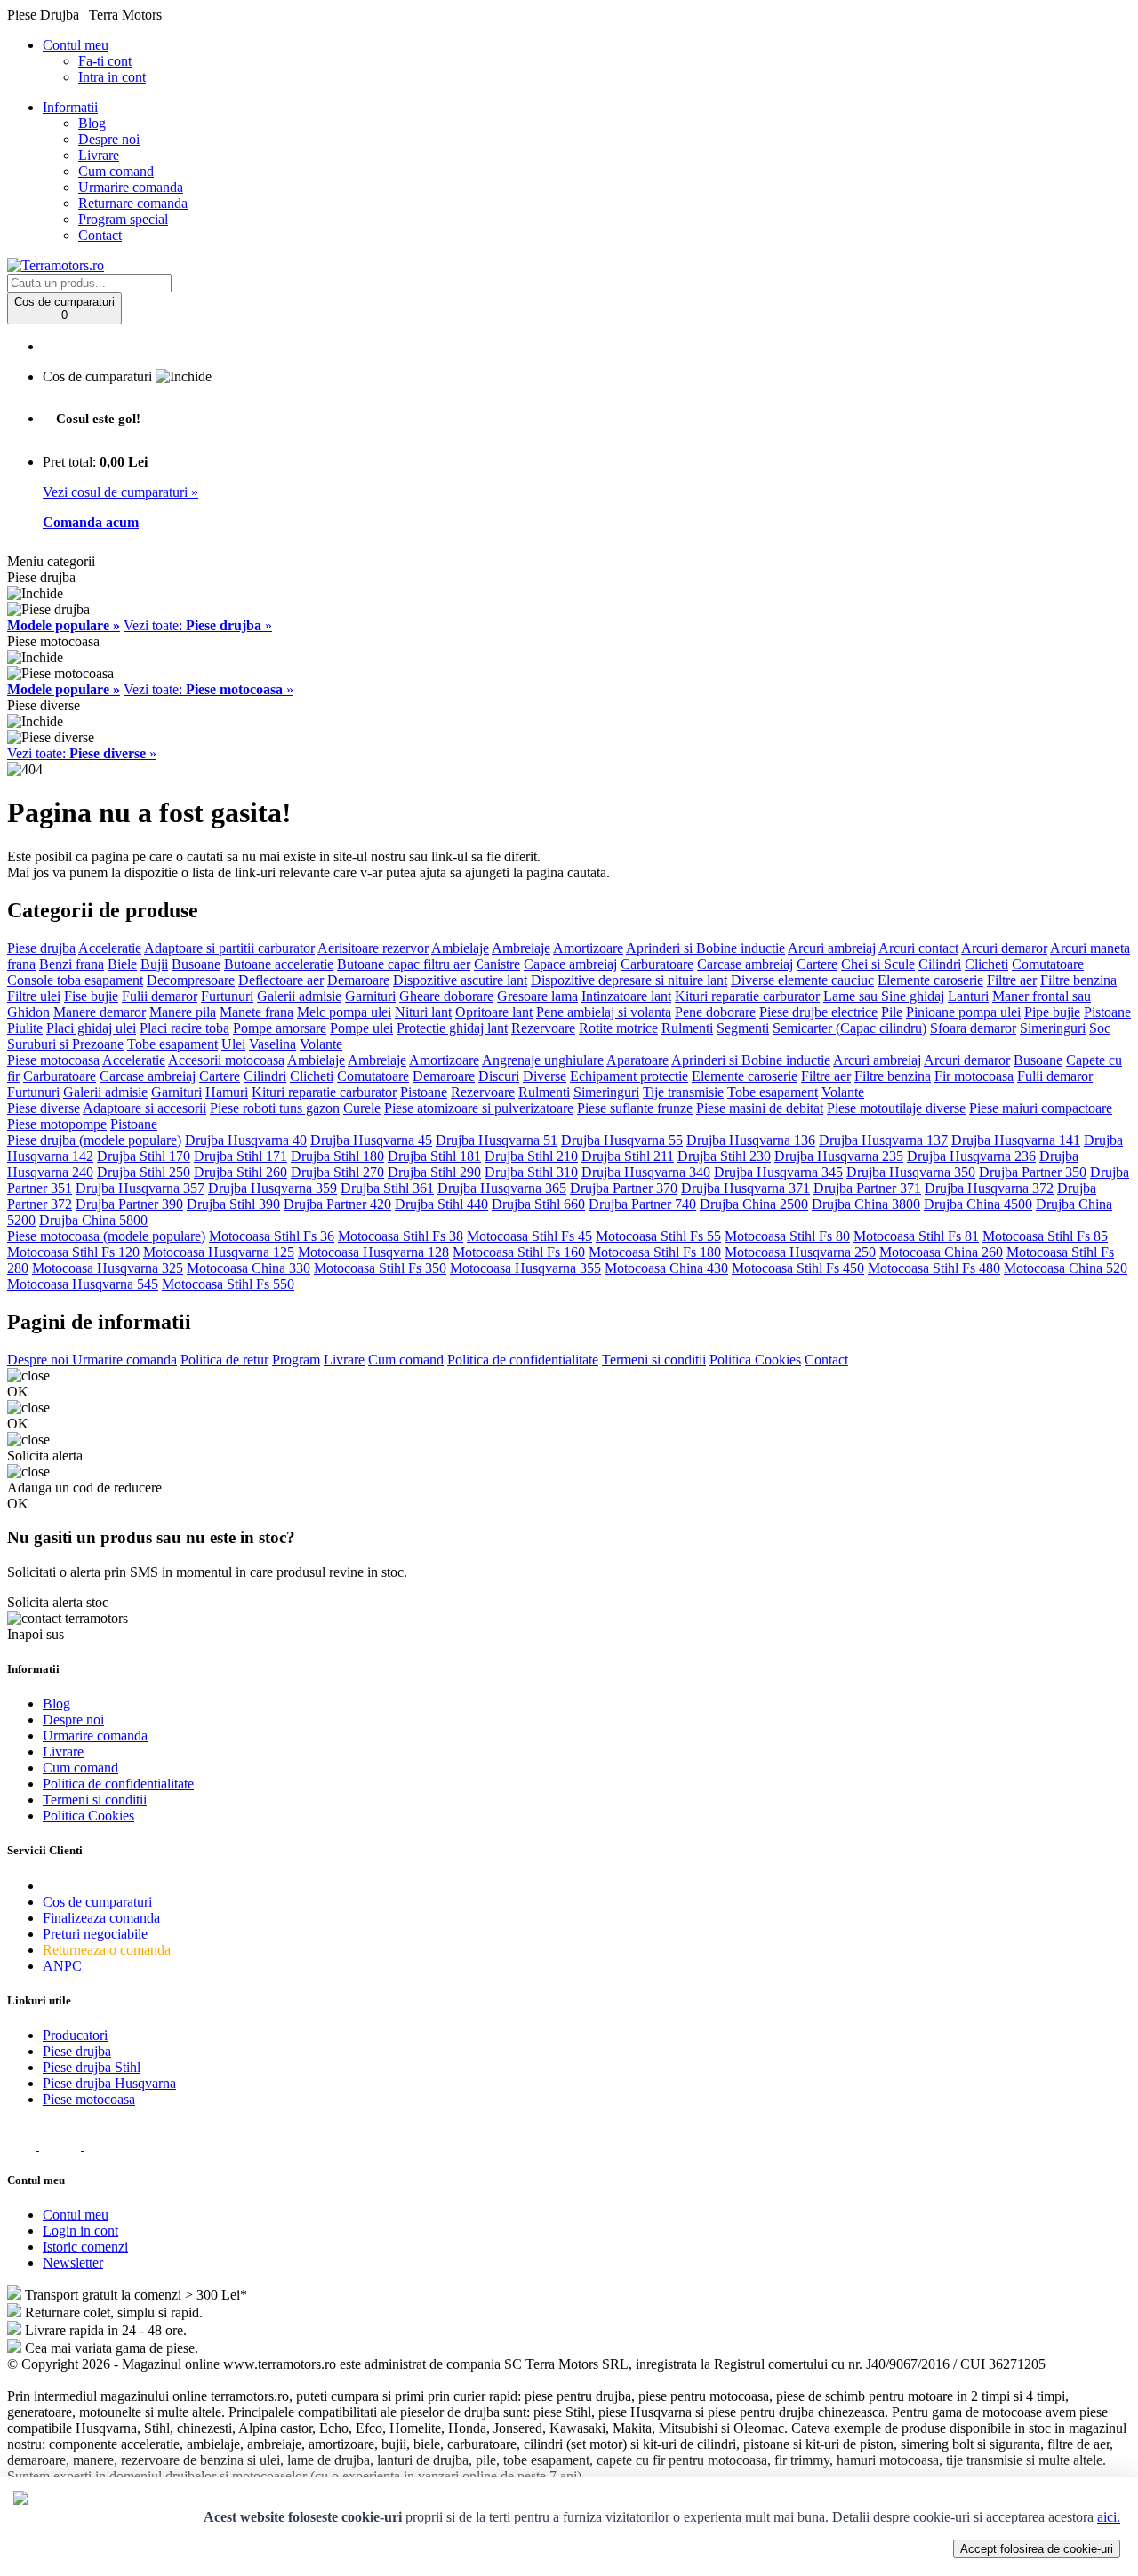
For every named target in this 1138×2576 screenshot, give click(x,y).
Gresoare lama (537, 996)
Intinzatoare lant (626, 996)
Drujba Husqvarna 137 (883, 1140)
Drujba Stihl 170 (144, 1156)
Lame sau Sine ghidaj (884, 996)
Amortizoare (588, 948)
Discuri (499, 1076)
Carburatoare (657, 964)
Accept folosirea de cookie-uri (1037, 2549)
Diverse (545, 1076)
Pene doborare (715, 1012)
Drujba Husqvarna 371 (745, 1188)
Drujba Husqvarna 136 (751, 1140)
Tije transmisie (683, 1092)
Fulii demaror (160, 996)
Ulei (233, 1044)
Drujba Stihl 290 (434, 1172)
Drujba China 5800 (93, 1220)
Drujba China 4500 (978, 1204)
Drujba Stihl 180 (337, 1156)
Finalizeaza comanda (101, 1918)
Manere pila (183, 1012)
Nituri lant (423, 1012)
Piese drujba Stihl (92, 2067)
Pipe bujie (1052, 1012)
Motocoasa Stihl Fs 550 (228, 1284)
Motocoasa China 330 (248, 1268)
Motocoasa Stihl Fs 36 (272, 1236)
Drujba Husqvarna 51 (497, 1140)
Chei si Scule (878, 964)
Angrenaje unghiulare (543, 1060)
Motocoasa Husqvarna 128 (373, 1252)
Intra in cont (112, 77)
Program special (123, 219)
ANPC (62, 1966)
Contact (100, 235)
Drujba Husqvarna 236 (971, 1156)
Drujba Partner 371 (867, 1188)
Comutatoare (1048, 964)
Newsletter (73, 2263)
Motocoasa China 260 (941, 1252)
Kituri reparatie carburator (747, 996)
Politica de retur (224, 1360)
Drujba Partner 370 (624, 1188)
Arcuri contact (918, 948)
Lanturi (968, 996)
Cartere (817, 964)
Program (296, 1360)
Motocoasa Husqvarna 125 (219, 1252)
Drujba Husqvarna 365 (502, 1188)
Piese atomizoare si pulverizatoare (479, 1108)
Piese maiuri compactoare (1041, 1108)
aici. (1109, 2517)
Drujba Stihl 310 (531, 1172)
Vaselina (272, 1044)
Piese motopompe (57, 1124)
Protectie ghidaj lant (452, 1028)
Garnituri (370, 996)
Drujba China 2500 (754, 1204)
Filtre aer (1012, 980)
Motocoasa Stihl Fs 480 (934, 1268)
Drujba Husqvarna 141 (1016, 1140)
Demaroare (358, 980)
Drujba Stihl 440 (441, 1204)
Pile (892, 1012)
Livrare (99, 155)
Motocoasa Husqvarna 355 (525, 1268)
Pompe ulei (361, 1028)
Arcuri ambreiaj (832, 948)
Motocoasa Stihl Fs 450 (798, 1268)
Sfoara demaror (973, 1028)
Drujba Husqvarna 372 (989, 1188)
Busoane (196, 964)
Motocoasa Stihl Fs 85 (1045, 1236)
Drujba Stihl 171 (240, 1156)
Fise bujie (91, 996)
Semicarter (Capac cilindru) (849, 1028)
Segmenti (743, 1028)
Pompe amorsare (280, 1028)
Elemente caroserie (930, 980)
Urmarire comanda (131, 187)
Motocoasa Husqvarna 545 (83, 1284)
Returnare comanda (133, 203)
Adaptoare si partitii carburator (229, 948)
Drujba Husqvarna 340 (646, 1172)
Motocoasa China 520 (1066, 1268)
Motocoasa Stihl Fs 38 (401, 1236)
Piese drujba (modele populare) (94, 1140)
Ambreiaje (521, 948)
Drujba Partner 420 (337, 1204)
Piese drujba (41, 948)
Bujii (154, 964)
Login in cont (80, 2231)
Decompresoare (191, 980)
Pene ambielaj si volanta (604, 1012)
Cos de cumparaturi (97, 1902)
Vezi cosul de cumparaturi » (120, 492)
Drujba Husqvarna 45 (371, 1140)
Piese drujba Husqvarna (109, 2083)
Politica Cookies (755, 1360)
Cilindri (940, 964)
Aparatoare (637, 1060)
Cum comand (116, 171)
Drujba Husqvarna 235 (839, 1156)
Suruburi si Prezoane (65, 1044)
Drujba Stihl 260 (240, 1172)
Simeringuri (1053, 1028)
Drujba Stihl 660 (538, 1204)
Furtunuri (227, 996)
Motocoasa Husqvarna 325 (108, 1268)
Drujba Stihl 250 (144, 1172)
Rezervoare (543, 1028)
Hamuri (227, 1092)
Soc (1100, 1028)
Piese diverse (44, 1108)
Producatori (75, 2035)
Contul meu (76, 2215)
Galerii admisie (299, 996)
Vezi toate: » (198, 625)
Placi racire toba (184, 1028)
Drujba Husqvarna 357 (140, 1188)
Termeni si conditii (654, 1360)
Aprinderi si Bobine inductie (705, 948)
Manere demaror (100, 1012)
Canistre (497, 964)
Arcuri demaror (1004, 948)
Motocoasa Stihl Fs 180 (655, 1252)
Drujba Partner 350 (1033, 1172)
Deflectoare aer (281, 980)
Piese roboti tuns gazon (275, 1108)
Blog (92, 123)
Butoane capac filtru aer (404, 964)
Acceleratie (110, 948)
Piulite (25, 1028)
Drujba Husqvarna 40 (246, 1140)
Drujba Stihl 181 (434, 1156)
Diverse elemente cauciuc (802, 980)
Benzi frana (72, 964)
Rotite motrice (618, 1028)
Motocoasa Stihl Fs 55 (658, 1236)
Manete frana (256, 1012)
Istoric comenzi (85, 2247)
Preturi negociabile (95, 1934)
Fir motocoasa (974, 1076)
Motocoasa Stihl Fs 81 (916, 1236)
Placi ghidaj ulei (91, 1028)
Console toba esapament (75, 980)
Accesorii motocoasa (226, 1060)
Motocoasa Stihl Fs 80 (787, 1236)
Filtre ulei (34, 996)
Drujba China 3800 (866, 1204)
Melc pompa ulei (344, 1012)
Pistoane (1107, 1012)
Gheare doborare (446, 996)
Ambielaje (460, 948)
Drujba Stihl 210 (531, 1156)
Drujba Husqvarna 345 (778, 1172)
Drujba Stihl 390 (233, 1204)
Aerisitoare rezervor (373, 948)
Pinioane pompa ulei (963, 1012)
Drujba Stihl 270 (337, 1172)
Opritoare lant (494, 1012)
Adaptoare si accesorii (144, 1108)
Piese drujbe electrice (818, 1012)
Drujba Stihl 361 (387, 1188)
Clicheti (986, 964)
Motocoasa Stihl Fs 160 (519, 1252)
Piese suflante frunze (635, 1108)
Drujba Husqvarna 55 (622, 1140)
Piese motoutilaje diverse (896, 1108)
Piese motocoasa (53, 1060)
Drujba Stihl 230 (724, 1156)
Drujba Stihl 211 (628, 1156)
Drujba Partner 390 (129, 1204)
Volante (321, 1044)
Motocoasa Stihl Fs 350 (380, 1268)
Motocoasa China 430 (666, 1268)
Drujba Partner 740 (642, 1204)
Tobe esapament (172, 1044)
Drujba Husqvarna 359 (272, 1188)
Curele (362, 1108)
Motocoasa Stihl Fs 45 (529, 1236)
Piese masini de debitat (760, 1108)
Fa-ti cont (105, 61)
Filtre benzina (1078, 980)
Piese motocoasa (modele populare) (106, 1236)
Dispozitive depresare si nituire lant (629, 980)
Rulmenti (687, 1028)
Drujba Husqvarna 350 (911, 1172)
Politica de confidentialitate (523, 1360)
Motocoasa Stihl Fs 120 (73, 1252)
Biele (122, 964)
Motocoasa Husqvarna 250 (800, 1252)
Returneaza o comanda (107, 1950)
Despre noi (109, 139)
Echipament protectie (629, 1076)
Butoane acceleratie (279, 964)
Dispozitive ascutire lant (460, 980)
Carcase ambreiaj (745, 964)
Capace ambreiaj (570, 964)
